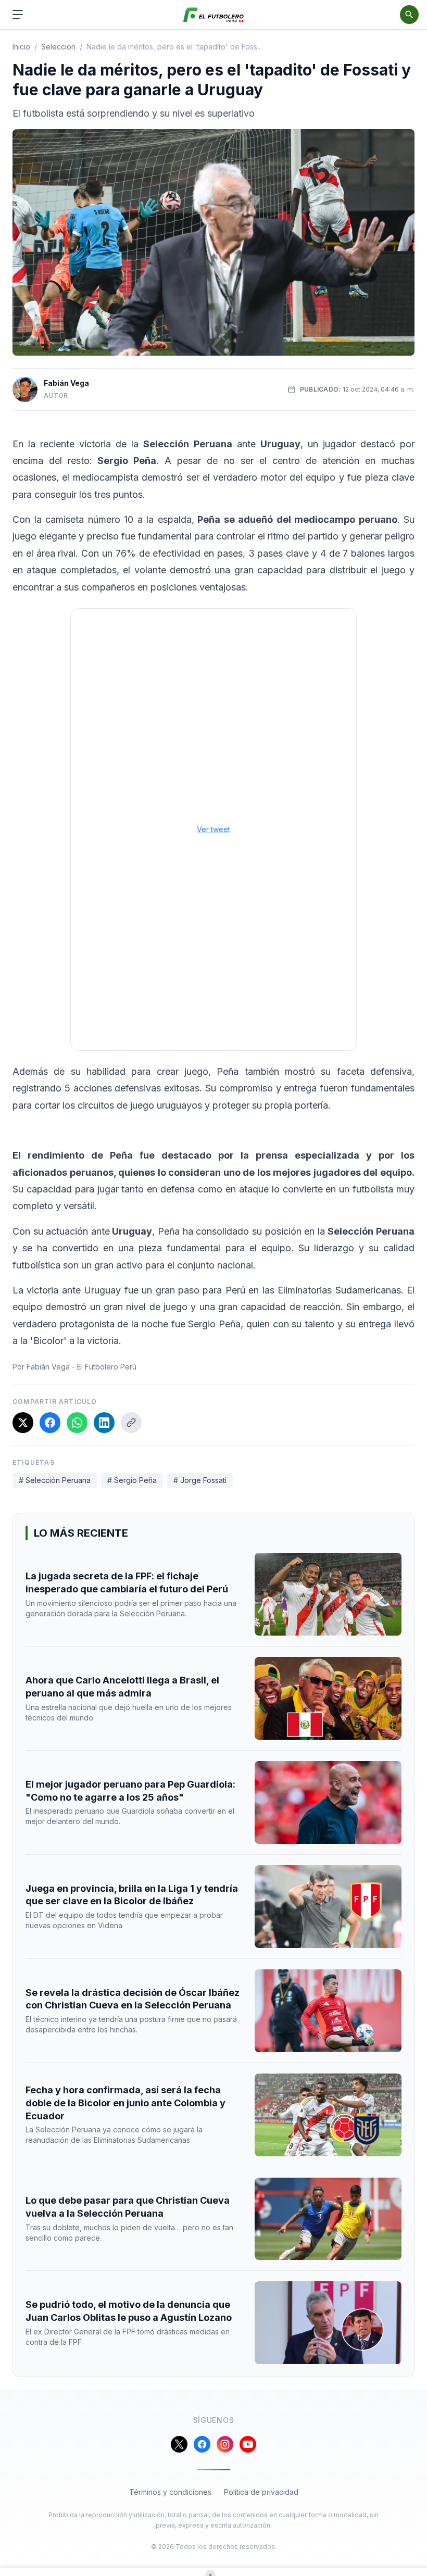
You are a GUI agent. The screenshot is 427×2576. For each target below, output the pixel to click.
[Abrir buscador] (409, 15)
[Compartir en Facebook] (50, 1423)
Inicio (21, 47)
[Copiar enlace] (131, 1423)
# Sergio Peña (132, 1480)
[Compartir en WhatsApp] (77, 1423)
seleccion (58, 47)
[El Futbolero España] (214, 15)
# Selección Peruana (55, 1480)
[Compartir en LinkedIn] (104, 1423)
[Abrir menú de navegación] (18, 15)
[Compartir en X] (23, 1423)
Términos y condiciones (170, 2492)
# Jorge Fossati (200, 1480)
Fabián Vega (66, 383)
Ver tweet (213, 829)
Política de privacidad (261, 2492)
